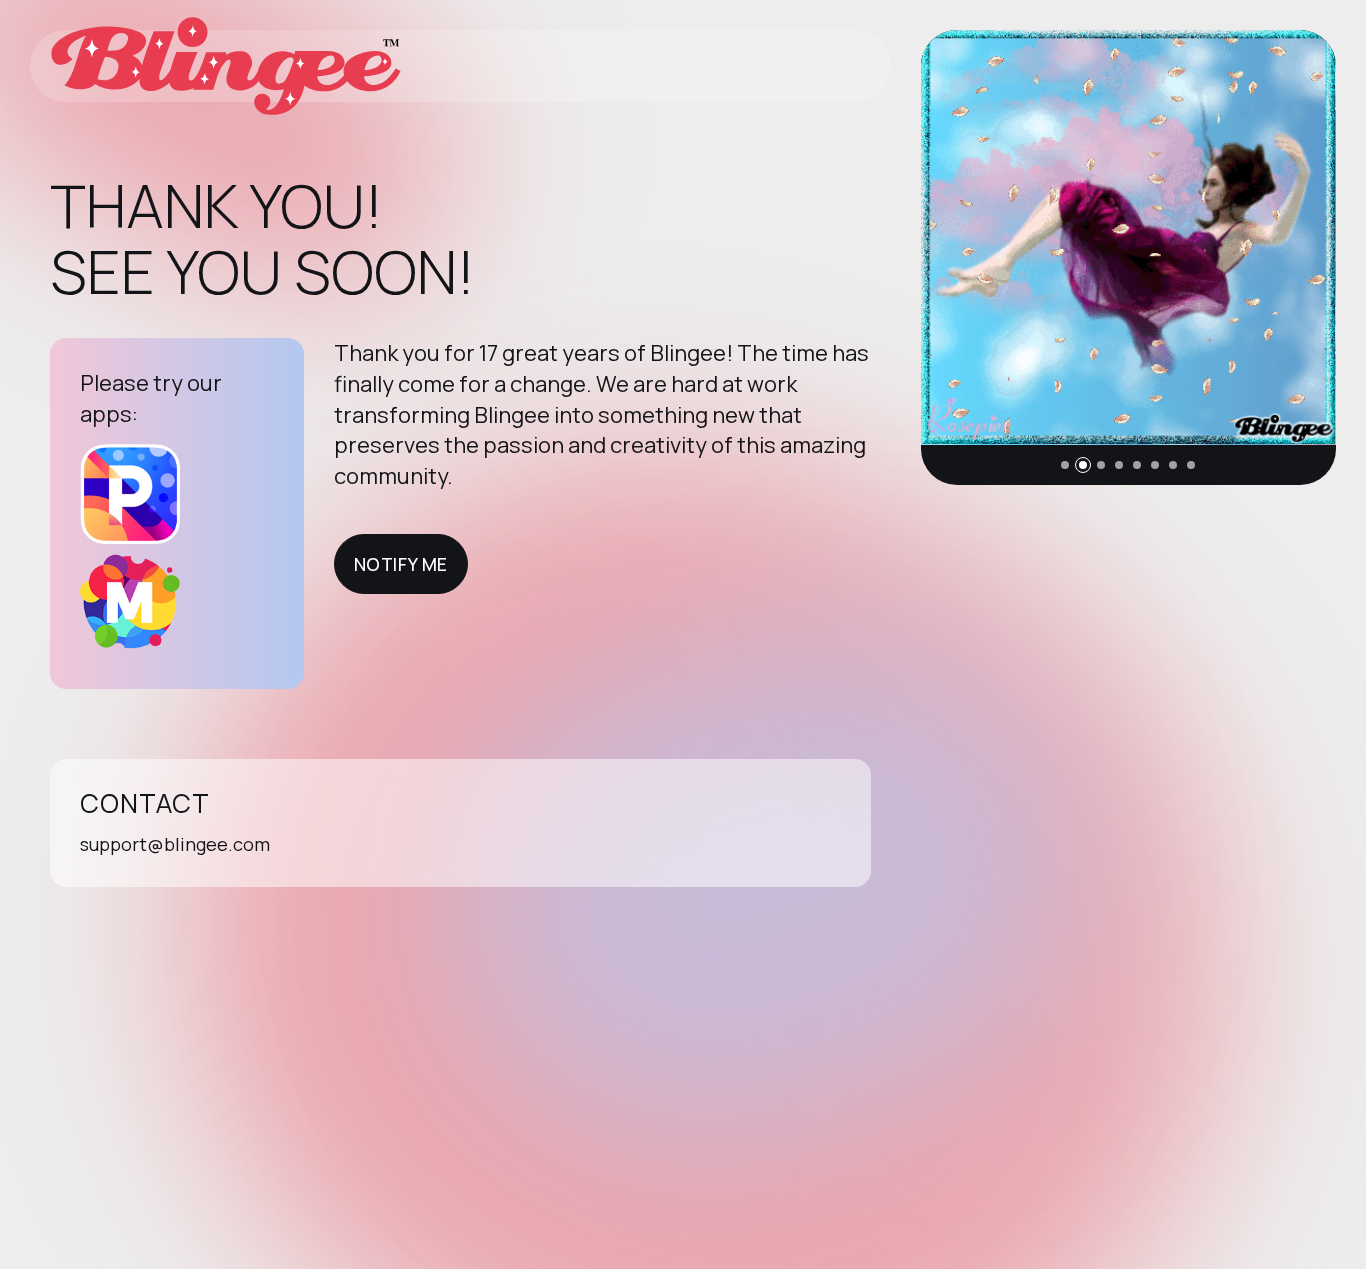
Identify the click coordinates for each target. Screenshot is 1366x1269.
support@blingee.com (175, 844)
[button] (1065, 465)
